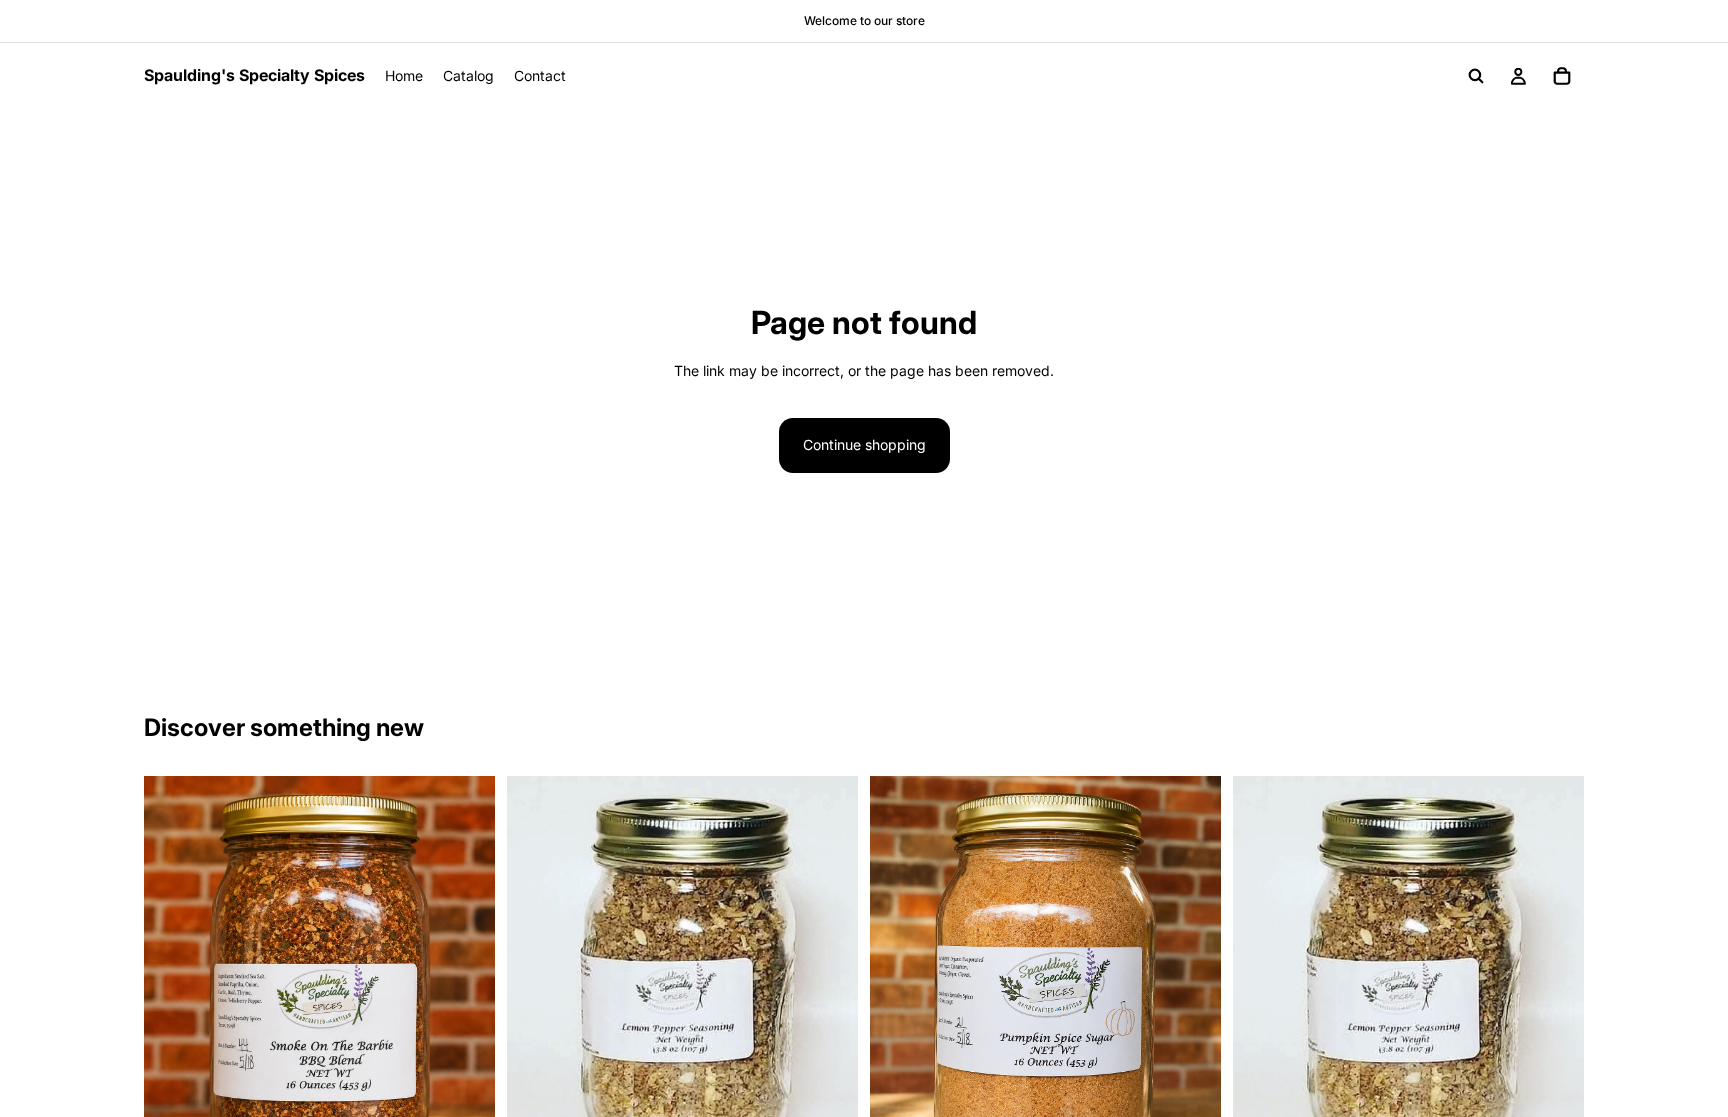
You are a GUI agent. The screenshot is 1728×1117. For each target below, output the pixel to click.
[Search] (1476, 76)
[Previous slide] (174, 995)
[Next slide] (465, 995)
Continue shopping (864, 444)
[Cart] (1562, 76)
